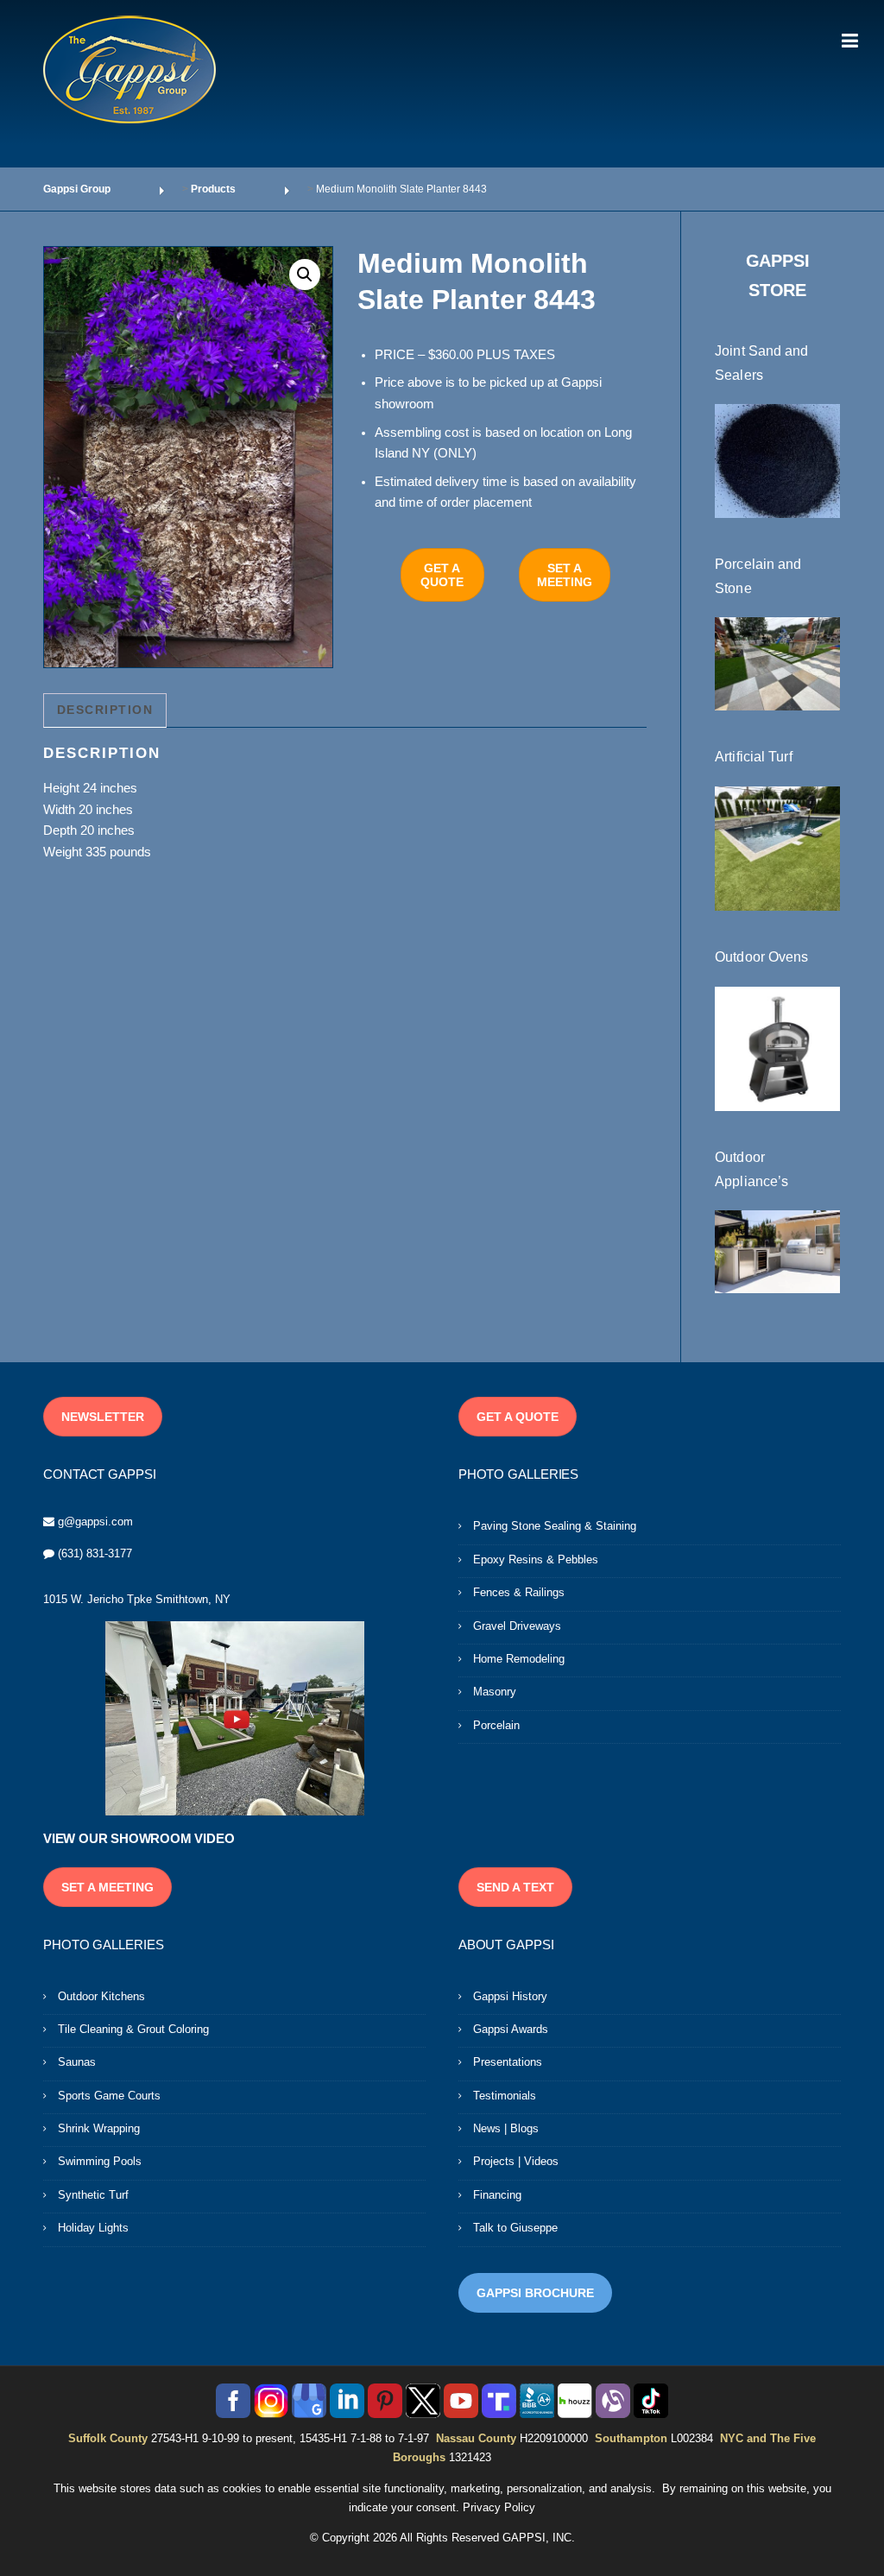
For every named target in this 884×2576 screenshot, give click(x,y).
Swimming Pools (100, 2161)
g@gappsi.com (95, 1522)
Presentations (508, 2062)
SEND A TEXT (515, 1887)
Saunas (77, 2062)
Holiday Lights (93, 2228)
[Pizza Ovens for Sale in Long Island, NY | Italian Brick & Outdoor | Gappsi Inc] (777, 1048)
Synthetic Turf (93, 2195)
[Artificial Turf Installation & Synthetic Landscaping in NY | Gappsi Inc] (777, 848)
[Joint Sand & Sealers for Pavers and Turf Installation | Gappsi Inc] (777, 460)
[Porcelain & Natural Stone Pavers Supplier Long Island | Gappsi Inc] (777, 663)
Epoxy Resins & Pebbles (536, 1559)
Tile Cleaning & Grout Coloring (133, 2029)
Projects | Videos (516, 2161)
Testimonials (505, 2096)
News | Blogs (506, 2128)
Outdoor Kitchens (101, 1996)
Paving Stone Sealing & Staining (555, 1526)
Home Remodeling (519, 1659)
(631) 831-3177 (95, 1553)
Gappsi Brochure (535, 2293)
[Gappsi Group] (129, 69)
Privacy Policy (499, 2507)
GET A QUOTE (442, 575)
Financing (497, 2195)
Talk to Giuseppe (515, 2228)
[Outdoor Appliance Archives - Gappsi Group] (777, 1251)
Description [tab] (105, 710)
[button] (305, 275)
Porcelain (496, 1725)
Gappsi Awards (511, 2029)
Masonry (495, 1692)
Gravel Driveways (517, 1626)
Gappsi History (510, 1996)
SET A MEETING (565, 575)
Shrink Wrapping (99, 2128)
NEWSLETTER (103, 1417)
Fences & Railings (519, 1592)
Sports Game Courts (109, 2096)
